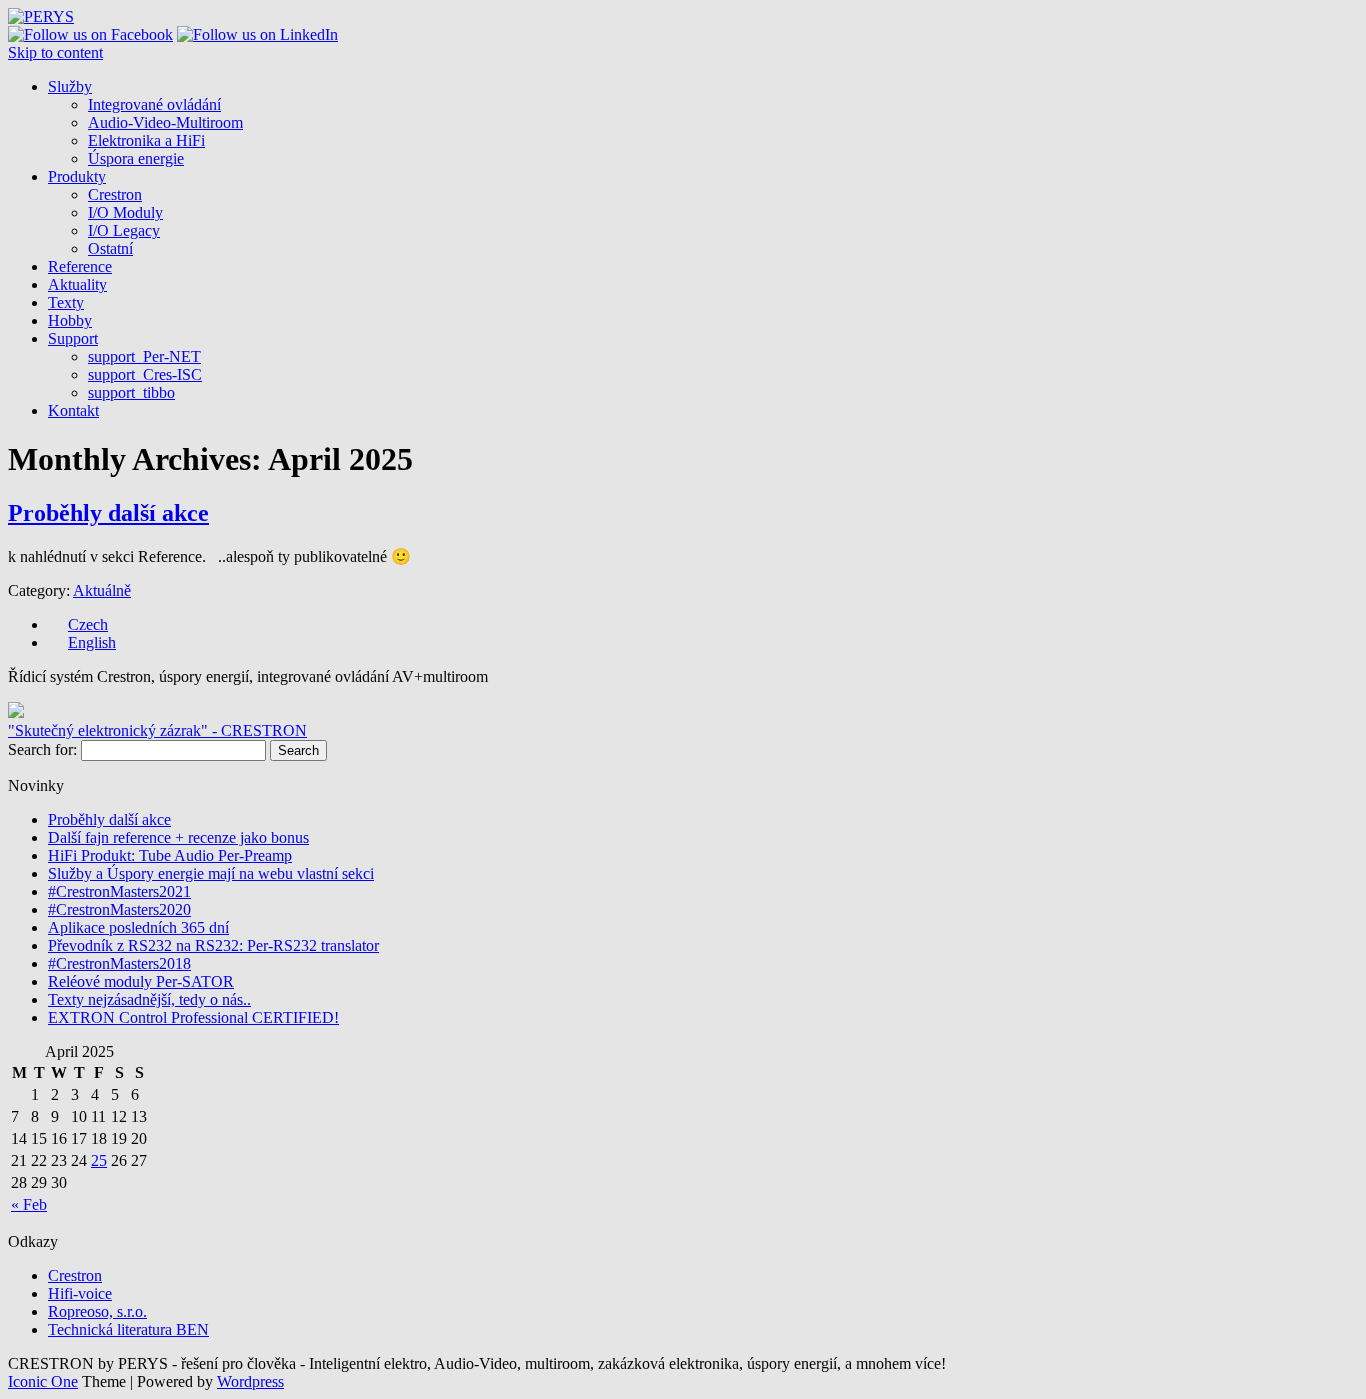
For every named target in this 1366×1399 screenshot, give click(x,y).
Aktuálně (102, 590)
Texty (66, 302)
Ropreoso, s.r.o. (97, 1311)
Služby (70, 86)
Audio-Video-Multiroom (165, 122)
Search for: (42, 749)
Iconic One (43, 1381)
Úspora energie (136, 158)
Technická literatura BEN (128, 1329)
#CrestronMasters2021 (119, 891)
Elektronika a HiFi (146, 140)
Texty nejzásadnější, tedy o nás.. (149, 999)
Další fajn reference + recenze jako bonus (178, 837)
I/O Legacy (124, 230)
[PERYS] (41, 16)
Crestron (115, 194)
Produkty (77, 176)
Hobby (70, 320)
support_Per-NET (144, 356)
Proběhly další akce (108, 513)
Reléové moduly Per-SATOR (141, 981)
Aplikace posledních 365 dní (138, 927)
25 (99, 1160)
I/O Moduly (125, 212)
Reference (80, 266)
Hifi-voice (80, 1293)
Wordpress (250, 1381)
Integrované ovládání (154, 104)
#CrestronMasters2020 (119, 909)
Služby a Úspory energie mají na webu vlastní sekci (211, 873)
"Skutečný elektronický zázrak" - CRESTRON (157, 730)
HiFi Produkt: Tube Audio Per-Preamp (170, 855)
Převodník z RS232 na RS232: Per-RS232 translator (213, 945)
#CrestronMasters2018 (119, 963)
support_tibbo (131, 392)
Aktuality (77, 284)
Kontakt (73, 410)
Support (73, 338)
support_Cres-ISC (145, 374)
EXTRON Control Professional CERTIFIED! (193, 1017)
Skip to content (55, 52)
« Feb (29, 1204)
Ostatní (110, 248)
